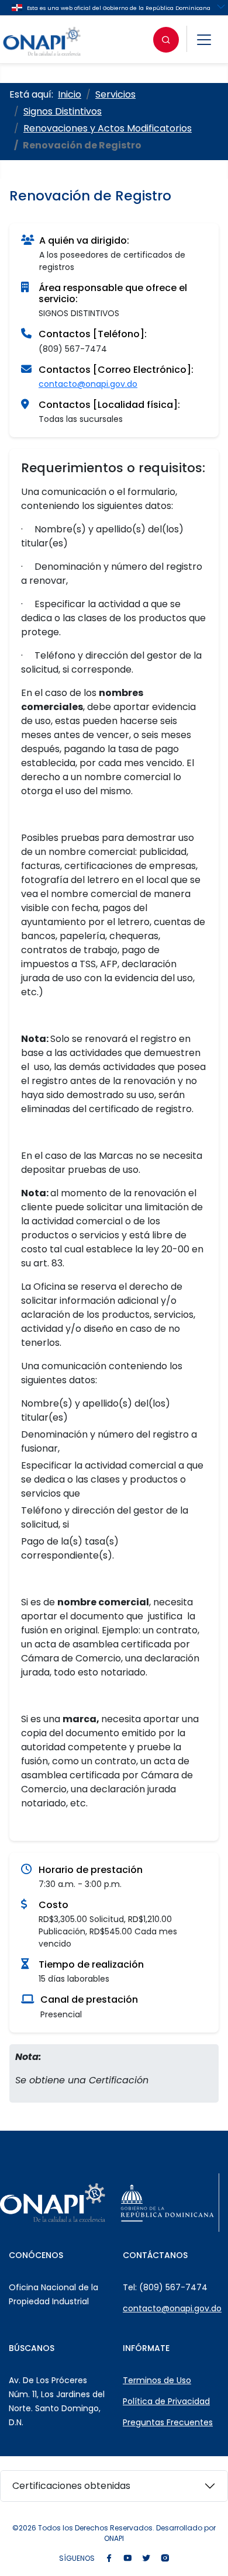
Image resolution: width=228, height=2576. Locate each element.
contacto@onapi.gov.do (88, 384)
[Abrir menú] (204, 40)
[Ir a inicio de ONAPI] (53, 2203)
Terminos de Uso (157, 2380)
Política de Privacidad (166, 2401)
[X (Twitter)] (146, 2559)
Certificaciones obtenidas (71, 2486)
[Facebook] (109, 2559)
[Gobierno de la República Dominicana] (167, 2203)
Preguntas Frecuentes (168, 2422)
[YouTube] (127, 2559)
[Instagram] (165, 2559)
